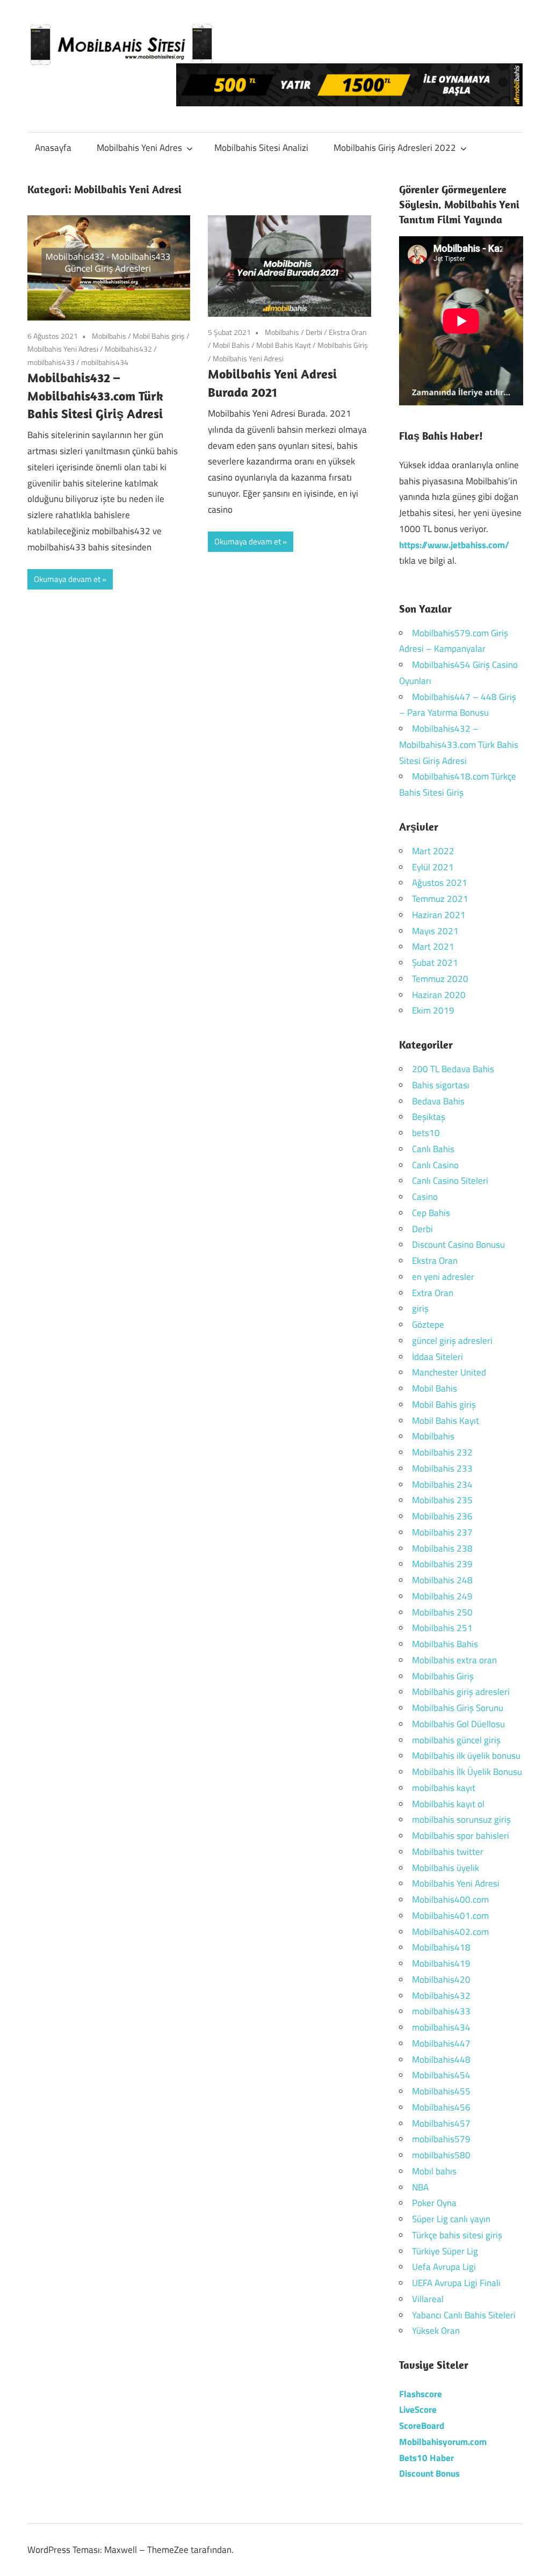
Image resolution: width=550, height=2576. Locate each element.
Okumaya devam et (67, 579)
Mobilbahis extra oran (454, 1660)
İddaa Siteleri (437, 1357)
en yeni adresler (443, 1277)
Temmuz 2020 (440, 979)
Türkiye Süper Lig (445, 2251)
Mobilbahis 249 (442, 1596)
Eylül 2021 (433, 867)
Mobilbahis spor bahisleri (461, 1836)
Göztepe (428, 1325)
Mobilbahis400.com (450, 1900)
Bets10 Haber (426, 2458)
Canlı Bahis (433, 1149)
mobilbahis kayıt (444, 1788)
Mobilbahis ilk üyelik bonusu (466, 1756)
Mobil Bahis (231, 345)
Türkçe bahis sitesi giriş (457, 2235)
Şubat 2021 (435, 963)
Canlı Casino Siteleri (450, 1181)
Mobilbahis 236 (442, 1516)
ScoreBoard (422, 2426)
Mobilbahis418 (441, 1947)
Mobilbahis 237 (442, 1532)
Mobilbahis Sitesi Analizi (261, 148)
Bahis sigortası (441, 1085)
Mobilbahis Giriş (343, 345)
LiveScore (418, 2410)
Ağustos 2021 (440, 883)
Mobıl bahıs (434, 2171)
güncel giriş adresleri (452, 1341)
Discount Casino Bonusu (458, 1245)
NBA (420, 2187)
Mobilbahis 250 (442, 1612)
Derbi (314, 332)
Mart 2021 (433, 947)
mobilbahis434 (105, 362)
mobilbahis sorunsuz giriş (461, 1820)
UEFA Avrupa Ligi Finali (456, 2283)
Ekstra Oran (348, 332)
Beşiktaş (429, 1117)
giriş (420, 1308)
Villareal (428, 2299)
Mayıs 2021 (435, 931)
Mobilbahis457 (441, 2123)
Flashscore (421, 2394)
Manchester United (449, 1372)
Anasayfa (53, 148)
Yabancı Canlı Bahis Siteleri (464, 2315)
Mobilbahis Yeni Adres (139, 148)
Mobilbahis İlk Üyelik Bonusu (467, 1772)
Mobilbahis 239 (442, 1564)
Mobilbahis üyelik (446, 1868)
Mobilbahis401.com (450, 1916)
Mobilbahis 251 (442, 1628)
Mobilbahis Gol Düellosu (458, 1724)
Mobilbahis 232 (442, 1452)
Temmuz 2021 (440, 899)
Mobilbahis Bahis (445, 1644)
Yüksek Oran (436, 2331)
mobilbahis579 (441, 2139)
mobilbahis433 (51, 362)
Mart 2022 (433, 851)
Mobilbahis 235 (442, 1500)
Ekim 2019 (433, 1010)
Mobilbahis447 (441, 2043)
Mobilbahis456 (441, 2107)
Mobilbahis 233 (442, 1468)
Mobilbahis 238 (442, 1548)
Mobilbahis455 (441, 2091)
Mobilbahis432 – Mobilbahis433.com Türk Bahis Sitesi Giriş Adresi (95, 395)
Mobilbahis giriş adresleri (461, 1692)
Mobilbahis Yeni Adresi (63, 349)
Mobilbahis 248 (442, 1580)
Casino (425, 1197)
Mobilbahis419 (441, 1963)
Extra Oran (433, 1293)
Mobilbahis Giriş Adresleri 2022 (395, 148)
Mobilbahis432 (128, 349)
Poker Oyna (434, 2203)
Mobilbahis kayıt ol (448, 1804)
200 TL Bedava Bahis (453, 1069)
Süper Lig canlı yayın (451, 2219)
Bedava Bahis (438, 1101)
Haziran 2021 (439, 915)
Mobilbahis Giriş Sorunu (458, 1708)
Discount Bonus (429, 2473)
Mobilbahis (109, 336)
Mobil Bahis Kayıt (284, 345)
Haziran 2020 (439, 995)
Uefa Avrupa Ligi (444, 2267)
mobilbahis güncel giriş (456, 1740)
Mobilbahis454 (441, 2075)
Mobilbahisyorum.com (443, 2442)
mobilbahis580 (441, 2155)
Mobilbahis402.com (450, 1932)
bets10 (426, 1133)
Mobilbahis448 (441, 2060)
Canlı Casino (435, 1165)
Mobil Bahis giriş (159, 336)
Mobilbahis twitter (448, 1852)
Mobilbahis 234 (442, 1485)
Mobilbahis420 (441, 1980)
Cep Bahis (431, 1213)
